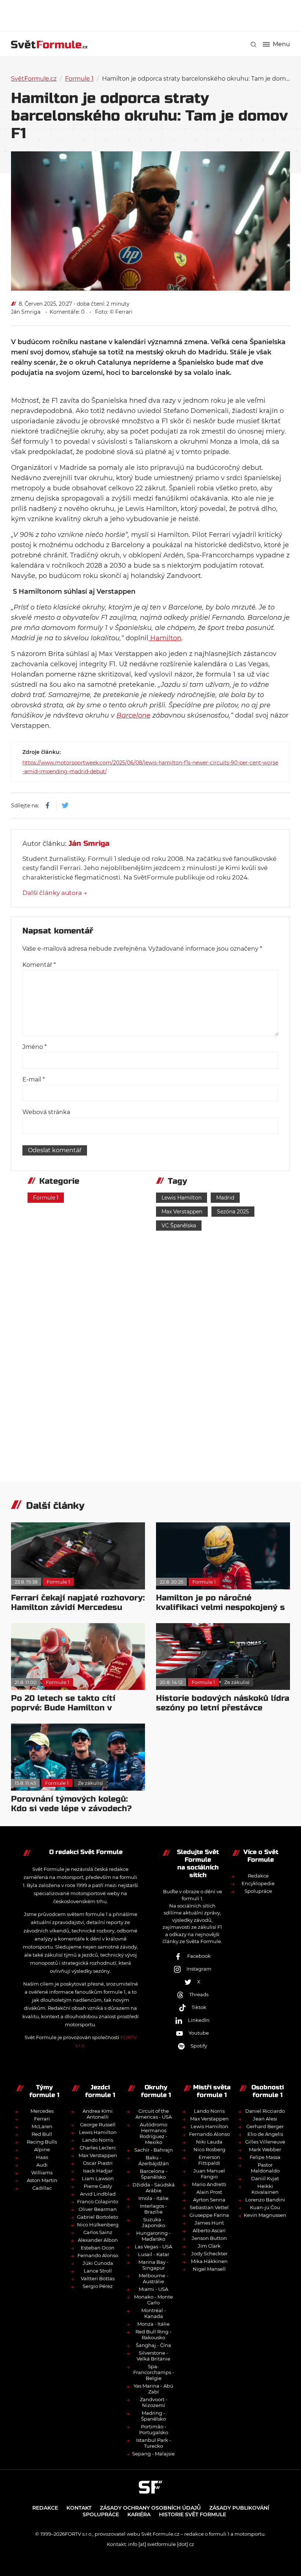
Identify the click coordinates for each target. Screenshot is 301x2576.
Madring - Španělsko (153, 2416)
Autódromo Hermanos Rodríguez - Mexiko (153, 2133)
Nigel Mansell (209, 2269)
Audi (42, 2165)
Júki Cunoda (98, 2263)
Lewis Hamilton (182, 1198)
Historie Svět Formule (193, 2514)
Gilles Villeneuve (265, 2142)
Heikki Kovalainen (265, 2189)
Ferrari (42, 2119)
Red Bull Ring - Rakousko (153, 2334)
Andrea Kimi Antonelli (98, 2114)
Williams (42, 2173)
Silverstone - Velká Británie (153, 2356)
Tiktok (199, 2007)
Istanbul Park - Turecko (154, 2443)
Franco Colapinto (98, 2201)
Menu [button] (281, 44)
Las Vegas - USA (153, 2247)
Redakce (258, 1876)
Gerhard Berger (265, 2126)
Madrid (225, 1198)
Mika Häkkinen (209, 2261)
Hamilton (165, 638)
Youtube (199, 2033)
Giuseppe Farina (209, 2215)
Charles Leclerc (98, 2148)
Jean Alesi (265, 2119)
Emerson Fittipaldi (209, 2160)
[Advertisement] (150, 15)
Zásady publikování (239, 2508)
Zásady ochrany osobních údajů (150, 2508)
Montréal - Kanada (154, 2313)
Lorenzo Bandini (265, 2200)
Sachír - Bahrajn (154, 2150)
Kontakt (79, 2508)
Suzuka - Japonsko (154, 2222)
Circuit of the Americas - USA (154, 2114)
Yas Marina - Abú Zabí (153, 2389)
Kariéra (139, 2514)
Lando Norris (98, 2140)
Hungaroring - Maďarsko (153, 2236)
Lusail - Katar (154, 2254)
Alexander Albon (98, 2240)
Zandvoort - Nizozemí (154, 2402)
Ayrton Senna (209, 2200)
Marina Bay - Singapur (153, 2265)
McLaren (42, 2126)
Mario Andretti (209, 2184)
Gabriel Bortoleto (98, 2217)
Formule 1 (79, 79)
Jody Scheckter (209, 2253)
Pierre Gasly (98, 2186)
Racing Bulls (42, 2142)
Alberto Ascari (209, 2230)
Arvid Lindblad (98, 2194)
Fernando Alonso (98, 2255)
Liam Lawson (98, 2178)
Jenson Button (209, 2238)
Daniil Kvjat (265, 2178)
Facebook (199, 1956)
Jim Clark (209, 2246)
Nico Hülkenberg (98, 2225)
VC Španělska (179, 1226)
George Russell (98, 2124)
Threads (199, 1994)
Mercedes (42, 2111)
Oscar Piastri (98, 2163)
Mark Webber (265, 2149)
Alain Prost (209, 2192)
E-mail (34, 1079)
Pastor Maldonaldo (265, 2168)
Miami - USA (153, 2289)
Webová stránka (46, 1112)
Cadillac (42, 2188)
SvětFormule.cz (34, 79)
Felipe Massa (265, 2157)
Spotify (199, 2046)
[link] (253, 45)
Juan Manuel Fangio (209, 2174)
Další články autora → (55, 893)
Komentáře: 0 (67, 312)
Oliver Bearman (98, 2209)
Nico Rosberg (209, 2149)
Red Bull (42, 2134)
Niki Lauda (209, 2142)
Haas (42, 2157)
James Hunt (209, 2223)
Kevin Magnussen (265, 2215)
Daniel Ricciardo (265, 2111)
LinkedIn (199, 2020)
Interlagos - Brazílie (153, 2209)
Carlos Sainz (98, 2232)
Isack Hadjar (98, 2171)
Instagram (199, 1969)
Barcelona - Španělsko (154, 2174)
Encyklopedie (258, 1883)
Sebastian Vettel (209, 2207)
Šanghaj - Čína (153, 2345)
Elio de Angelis (265, 2134)
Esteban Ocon (98, 2248)
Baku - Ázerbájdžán (154, 2160)
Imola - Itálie (153, 2198)
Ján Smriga (26, 312)
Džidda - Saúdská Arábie (154, 2188)
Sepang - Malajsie (153, 2454)
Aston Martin (42, 2180)
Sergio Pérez (98, 2286)
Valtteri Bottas (98, 2278)
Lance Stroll (98, 2271)
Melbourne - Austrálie (153, 2278)
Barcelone (133, 715)
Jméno (35, 1047)
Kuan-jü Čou (265, 2207)
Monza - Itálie (153, 2324)
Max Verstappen (182, 1212)
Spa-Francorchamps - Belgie (154, 2372)
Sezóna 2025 (233, 1212)
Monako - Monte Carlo (153, 2300)
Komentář (39, 965)
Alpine (42, 2149)
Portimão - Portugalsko (154, 2429)
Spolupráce (258, 1891)
